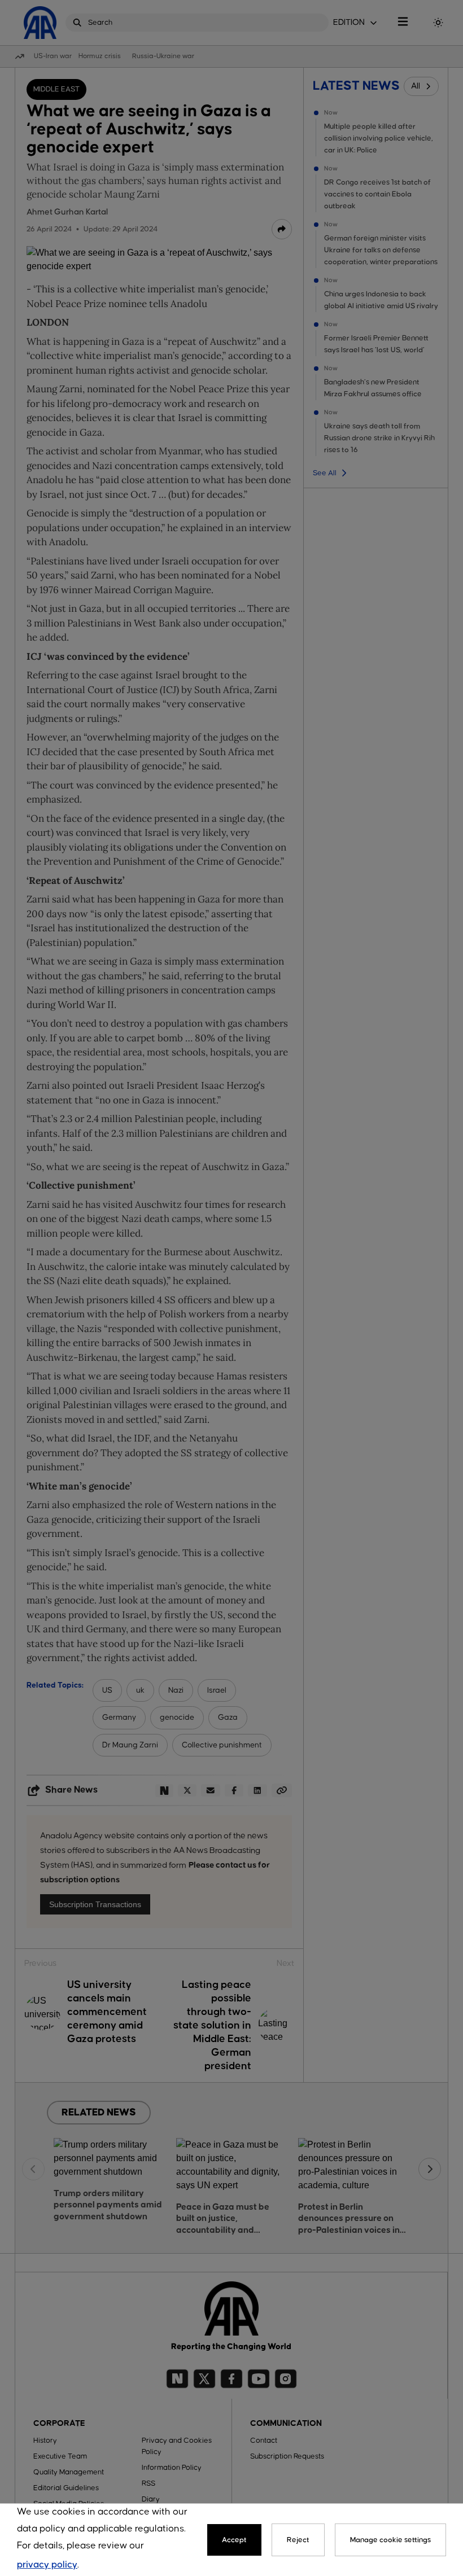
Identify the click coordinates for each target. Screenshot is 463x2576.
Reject (298, 2540)
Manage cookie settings (390, 2540)
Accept (234, 2540)
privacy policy (47, 2565)
